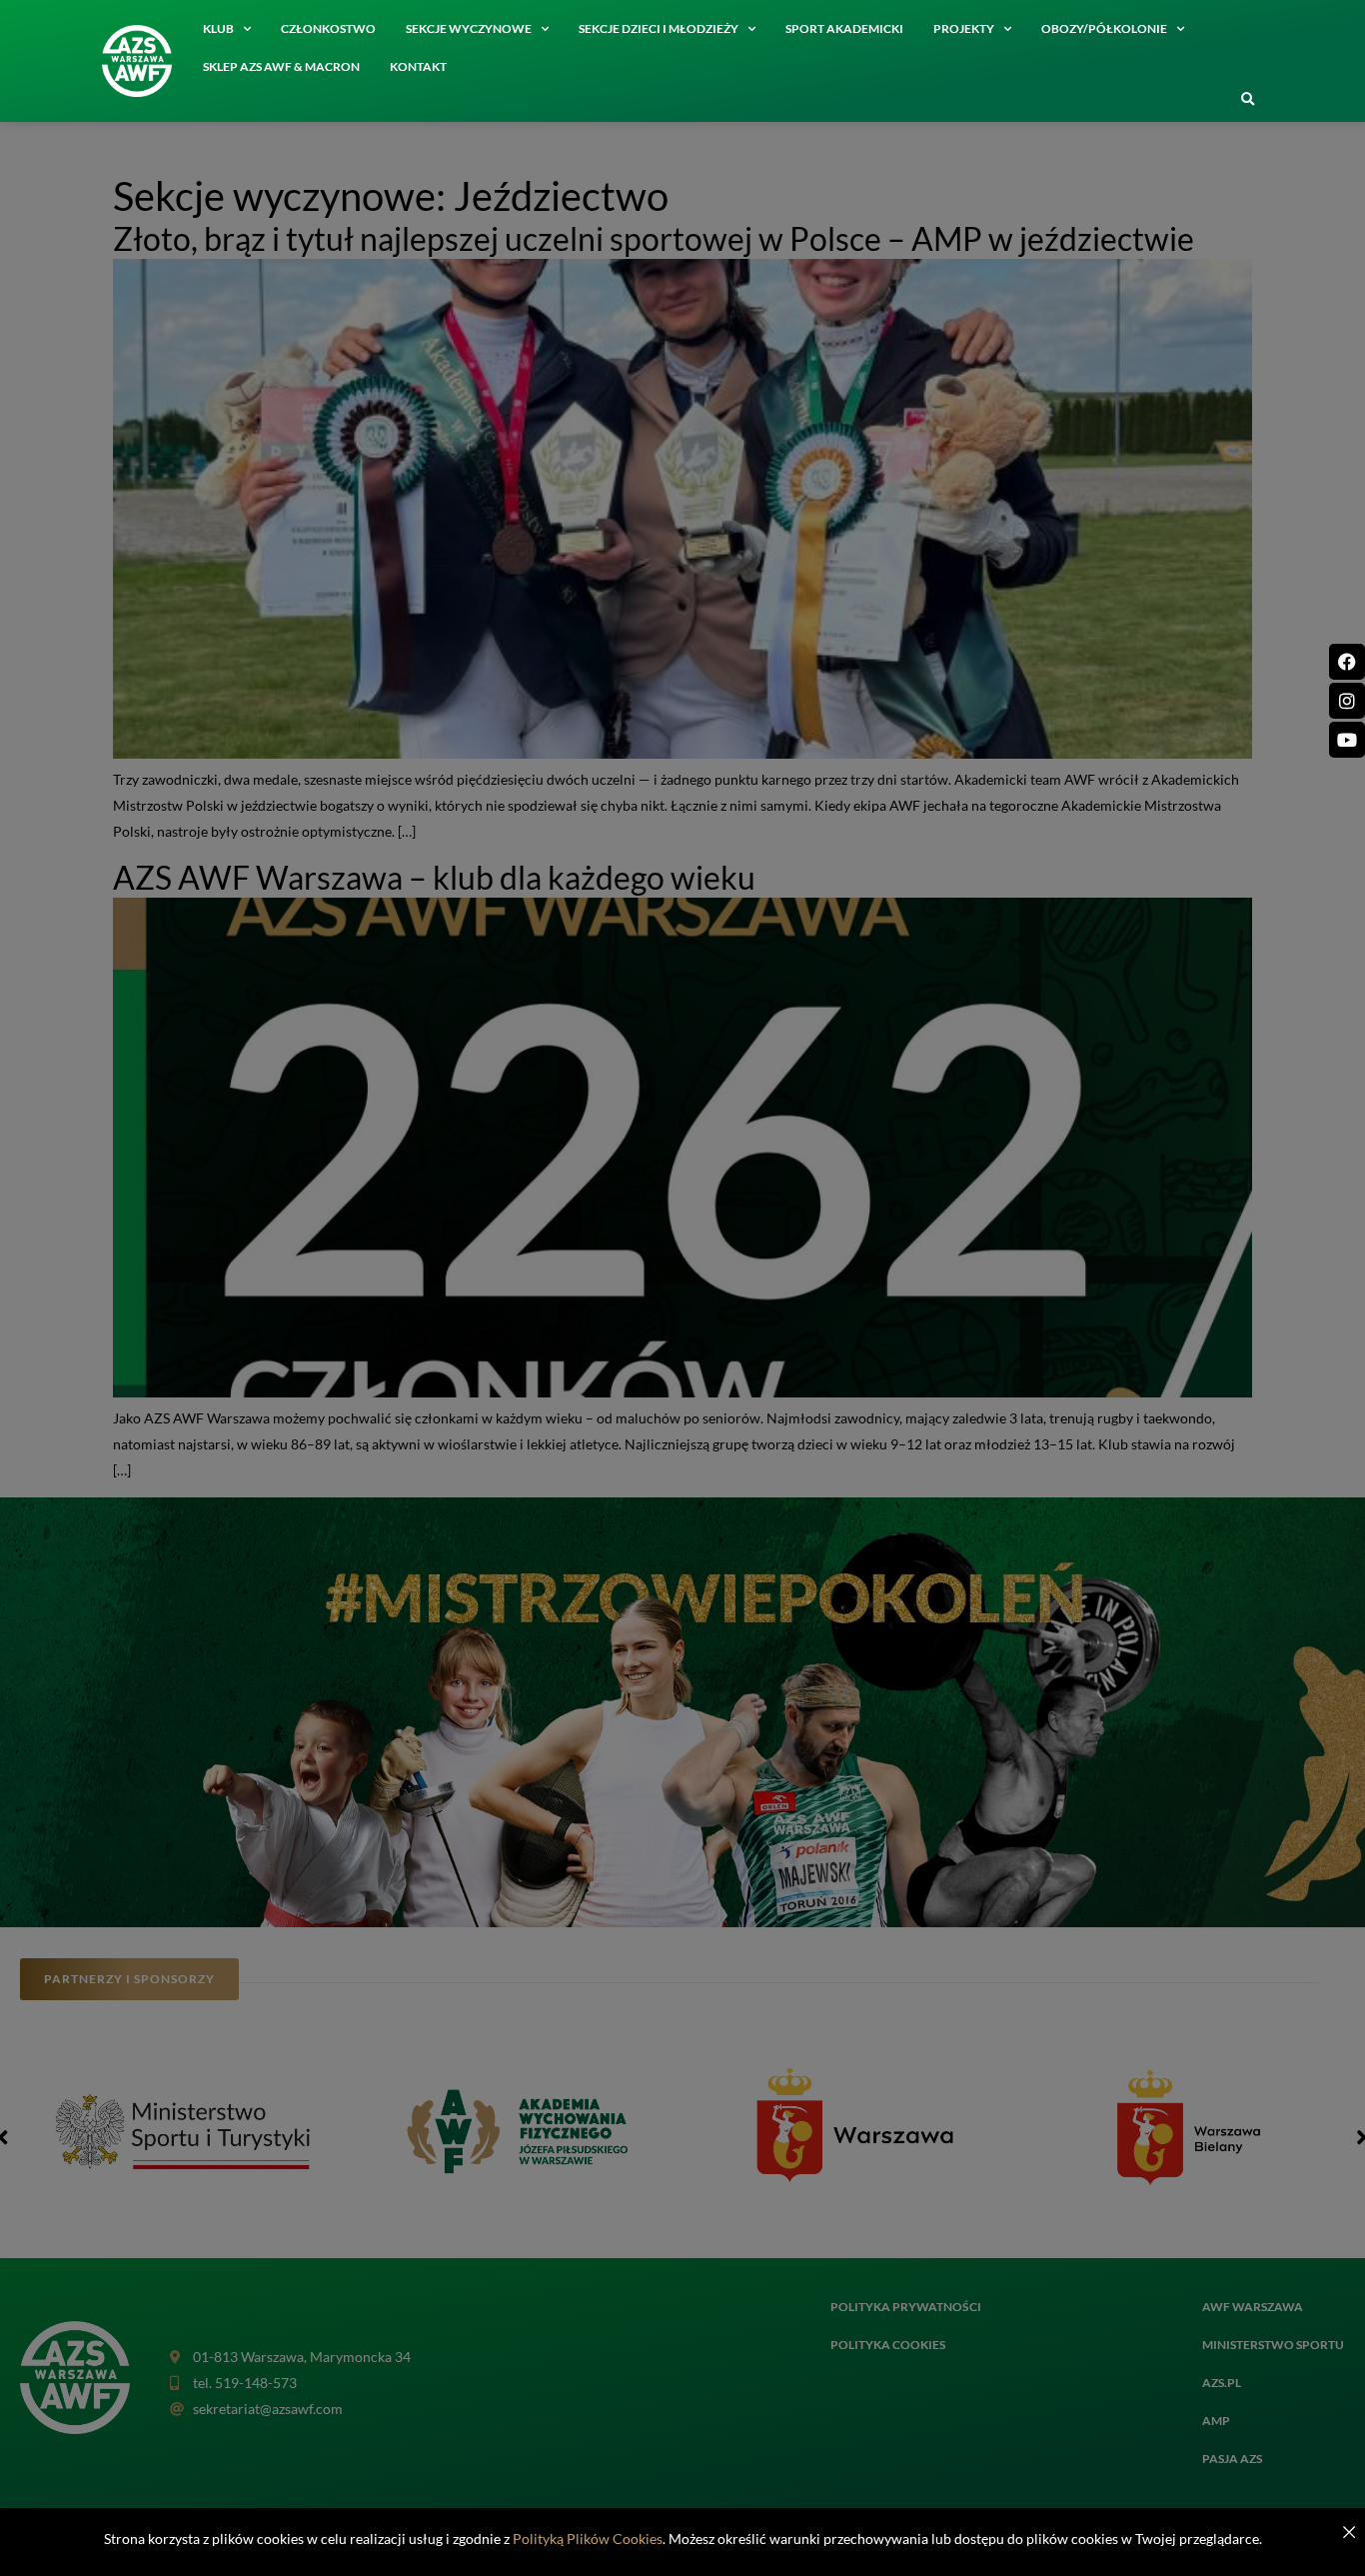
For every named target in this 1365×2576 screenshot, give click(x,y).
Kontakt (418, 66)
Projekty (964, 28)
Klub (218, 28)
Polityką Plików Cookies (588, 2539)
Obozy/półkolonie (1104, 28)
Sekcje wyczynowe (469, 28)
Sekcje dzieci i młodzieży (659, 28)
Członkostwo (328, 28)
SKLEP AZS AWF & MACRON (281, 66)
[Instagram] (1347, 701)
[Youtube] (1347, 740)
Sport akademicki (844, 28)
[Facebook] (1347, 662)
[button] (1247, 100)
